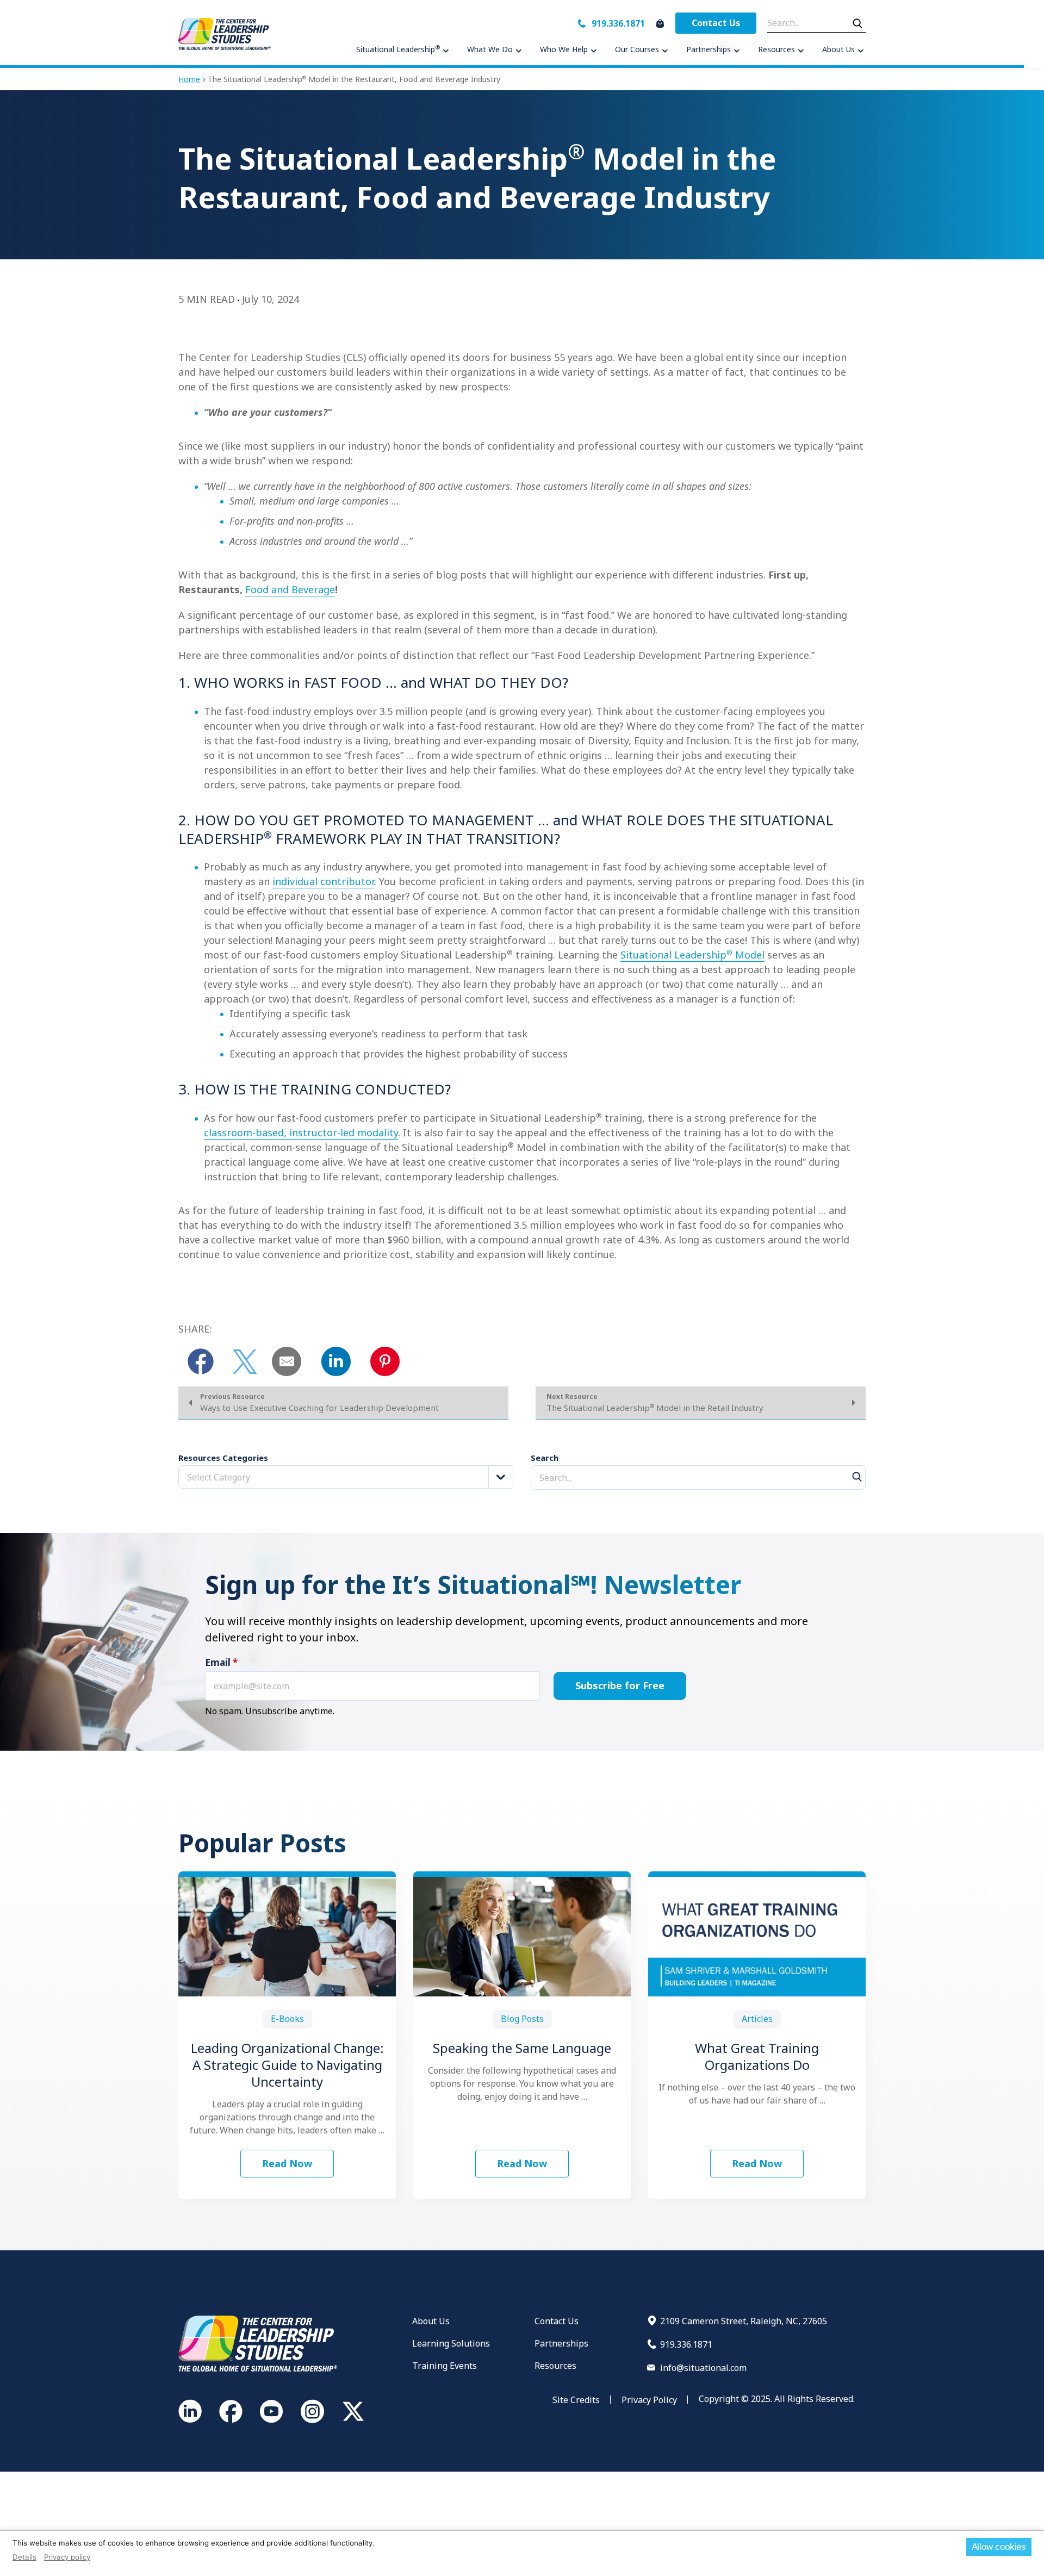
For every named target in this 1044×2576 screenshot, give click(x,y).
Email (221, 1663)
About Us (431, 2321)
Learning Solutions (451, 2343)
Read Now (287, 2163)
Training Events (445, 2366)
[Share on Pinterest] (385, 1361)
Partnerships (561, 2343)
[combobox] (346, 1477)
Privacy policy (67, 2557)
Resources (555, 2366)
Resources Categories (223, 1458)
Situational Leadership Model (692, 955)
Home (189, 79)
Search (545, 1458)
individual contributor (323, 881)
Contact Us (716, 23)
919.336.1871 (618, 23)
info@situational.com (703, 2368)
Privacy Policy (649, 2400)
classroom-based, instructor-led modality (301, 1133)
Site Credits (576, 2400)
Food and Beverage (290, 589)
